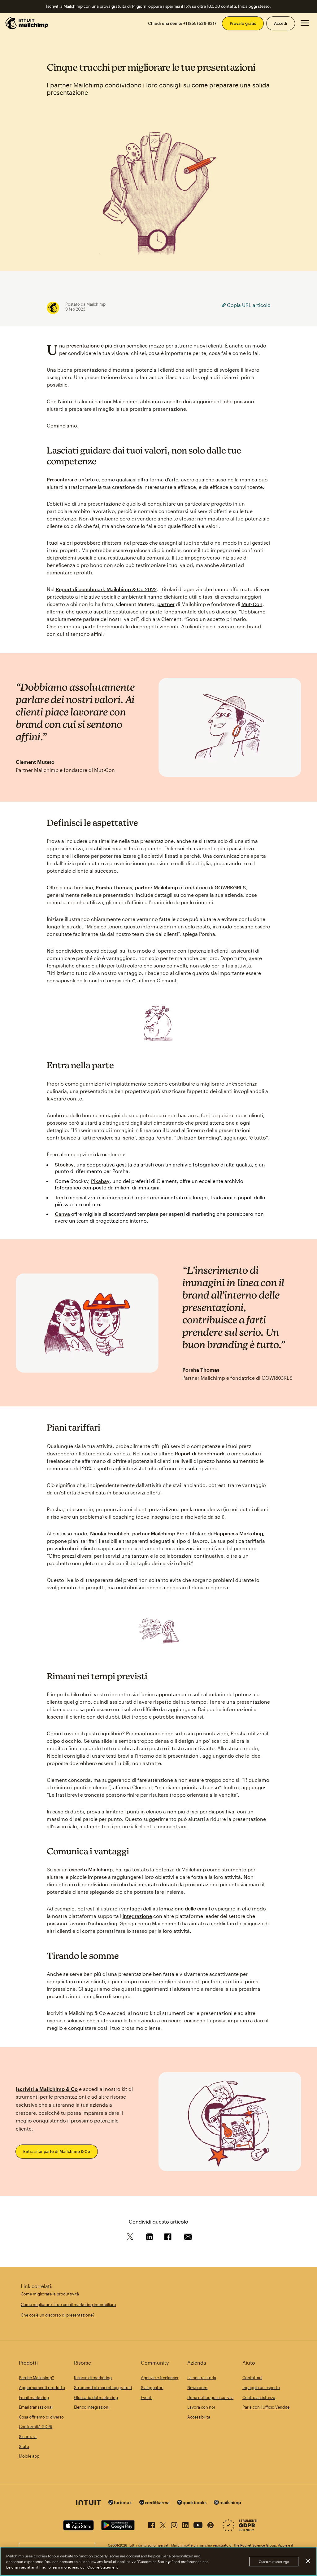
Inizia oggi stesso (254, 6)
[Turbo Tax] (120, 2503)
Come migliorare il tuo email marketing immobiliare (68, 2304)
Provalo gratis (243, 23)
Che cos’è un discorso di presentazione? (58, 2315)
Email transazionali (36, 2407)
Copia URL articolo (248, 305)
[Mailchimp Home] (27, 23)
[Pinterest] (211, 2524)
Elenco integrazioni (92, 2407)
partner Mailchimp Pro (158, 1533)
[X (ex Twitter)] (163, 2524)
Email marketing (34, 2397)
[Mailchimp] (228, 2503)
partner (166, 604)
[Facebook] (152, 2524)
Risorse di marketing (93, 2378)
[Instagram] (174, 2524)
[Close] (308, 2561)
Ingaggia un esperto (261, 2388)
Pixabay (100, 1181)
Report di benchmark (200, 1453)
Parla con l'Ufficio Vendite (266, 2407)
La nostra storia (202, 2378)
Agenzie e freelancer (160, 2378)
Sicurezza (28, 2437)
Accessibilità (199, 2417)
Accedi (281, 23)
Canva (62, 1214)
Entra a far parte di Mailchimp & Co (57, 2151)
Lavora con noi (201, 2407)
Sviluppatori (152, 2388)
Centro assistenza (259, 2397)
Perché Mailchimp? (36, 2378)
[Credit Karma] (154, 2503)
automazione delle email (181, 1908)
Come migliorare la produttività (50, 2294)
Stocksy (64, 1164)
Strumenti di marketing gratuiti (103, 2388)
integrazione (137, 1916)
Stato (24, 2446)
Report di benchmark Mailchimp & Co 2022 (106, 589)
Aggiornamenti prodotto (42, 2388)
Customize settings (274, 2562)
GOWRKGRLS (230, 887)
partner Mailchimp (156, 887)
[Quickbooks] (192, 2503)
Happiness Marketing (238, 1533)
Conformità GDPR (36, 2427)
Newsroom (197, 2388)
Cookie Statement (103, 2567)
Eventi (147, 2397)
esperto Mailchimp (91, 1869)
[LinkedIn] (185, 2524)
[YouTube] (198, 2524)
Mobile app (29, 2456)
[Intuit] (89, 2503)
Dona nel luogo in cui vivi (210, 2397)
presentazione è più (89, 345)
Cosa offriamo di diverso (41, 2417)
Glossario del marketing (96, 2397)
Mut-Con (252, 604)
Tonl (60, 1197)
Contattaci (252, 2378)
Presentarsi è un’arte (71, 479)
